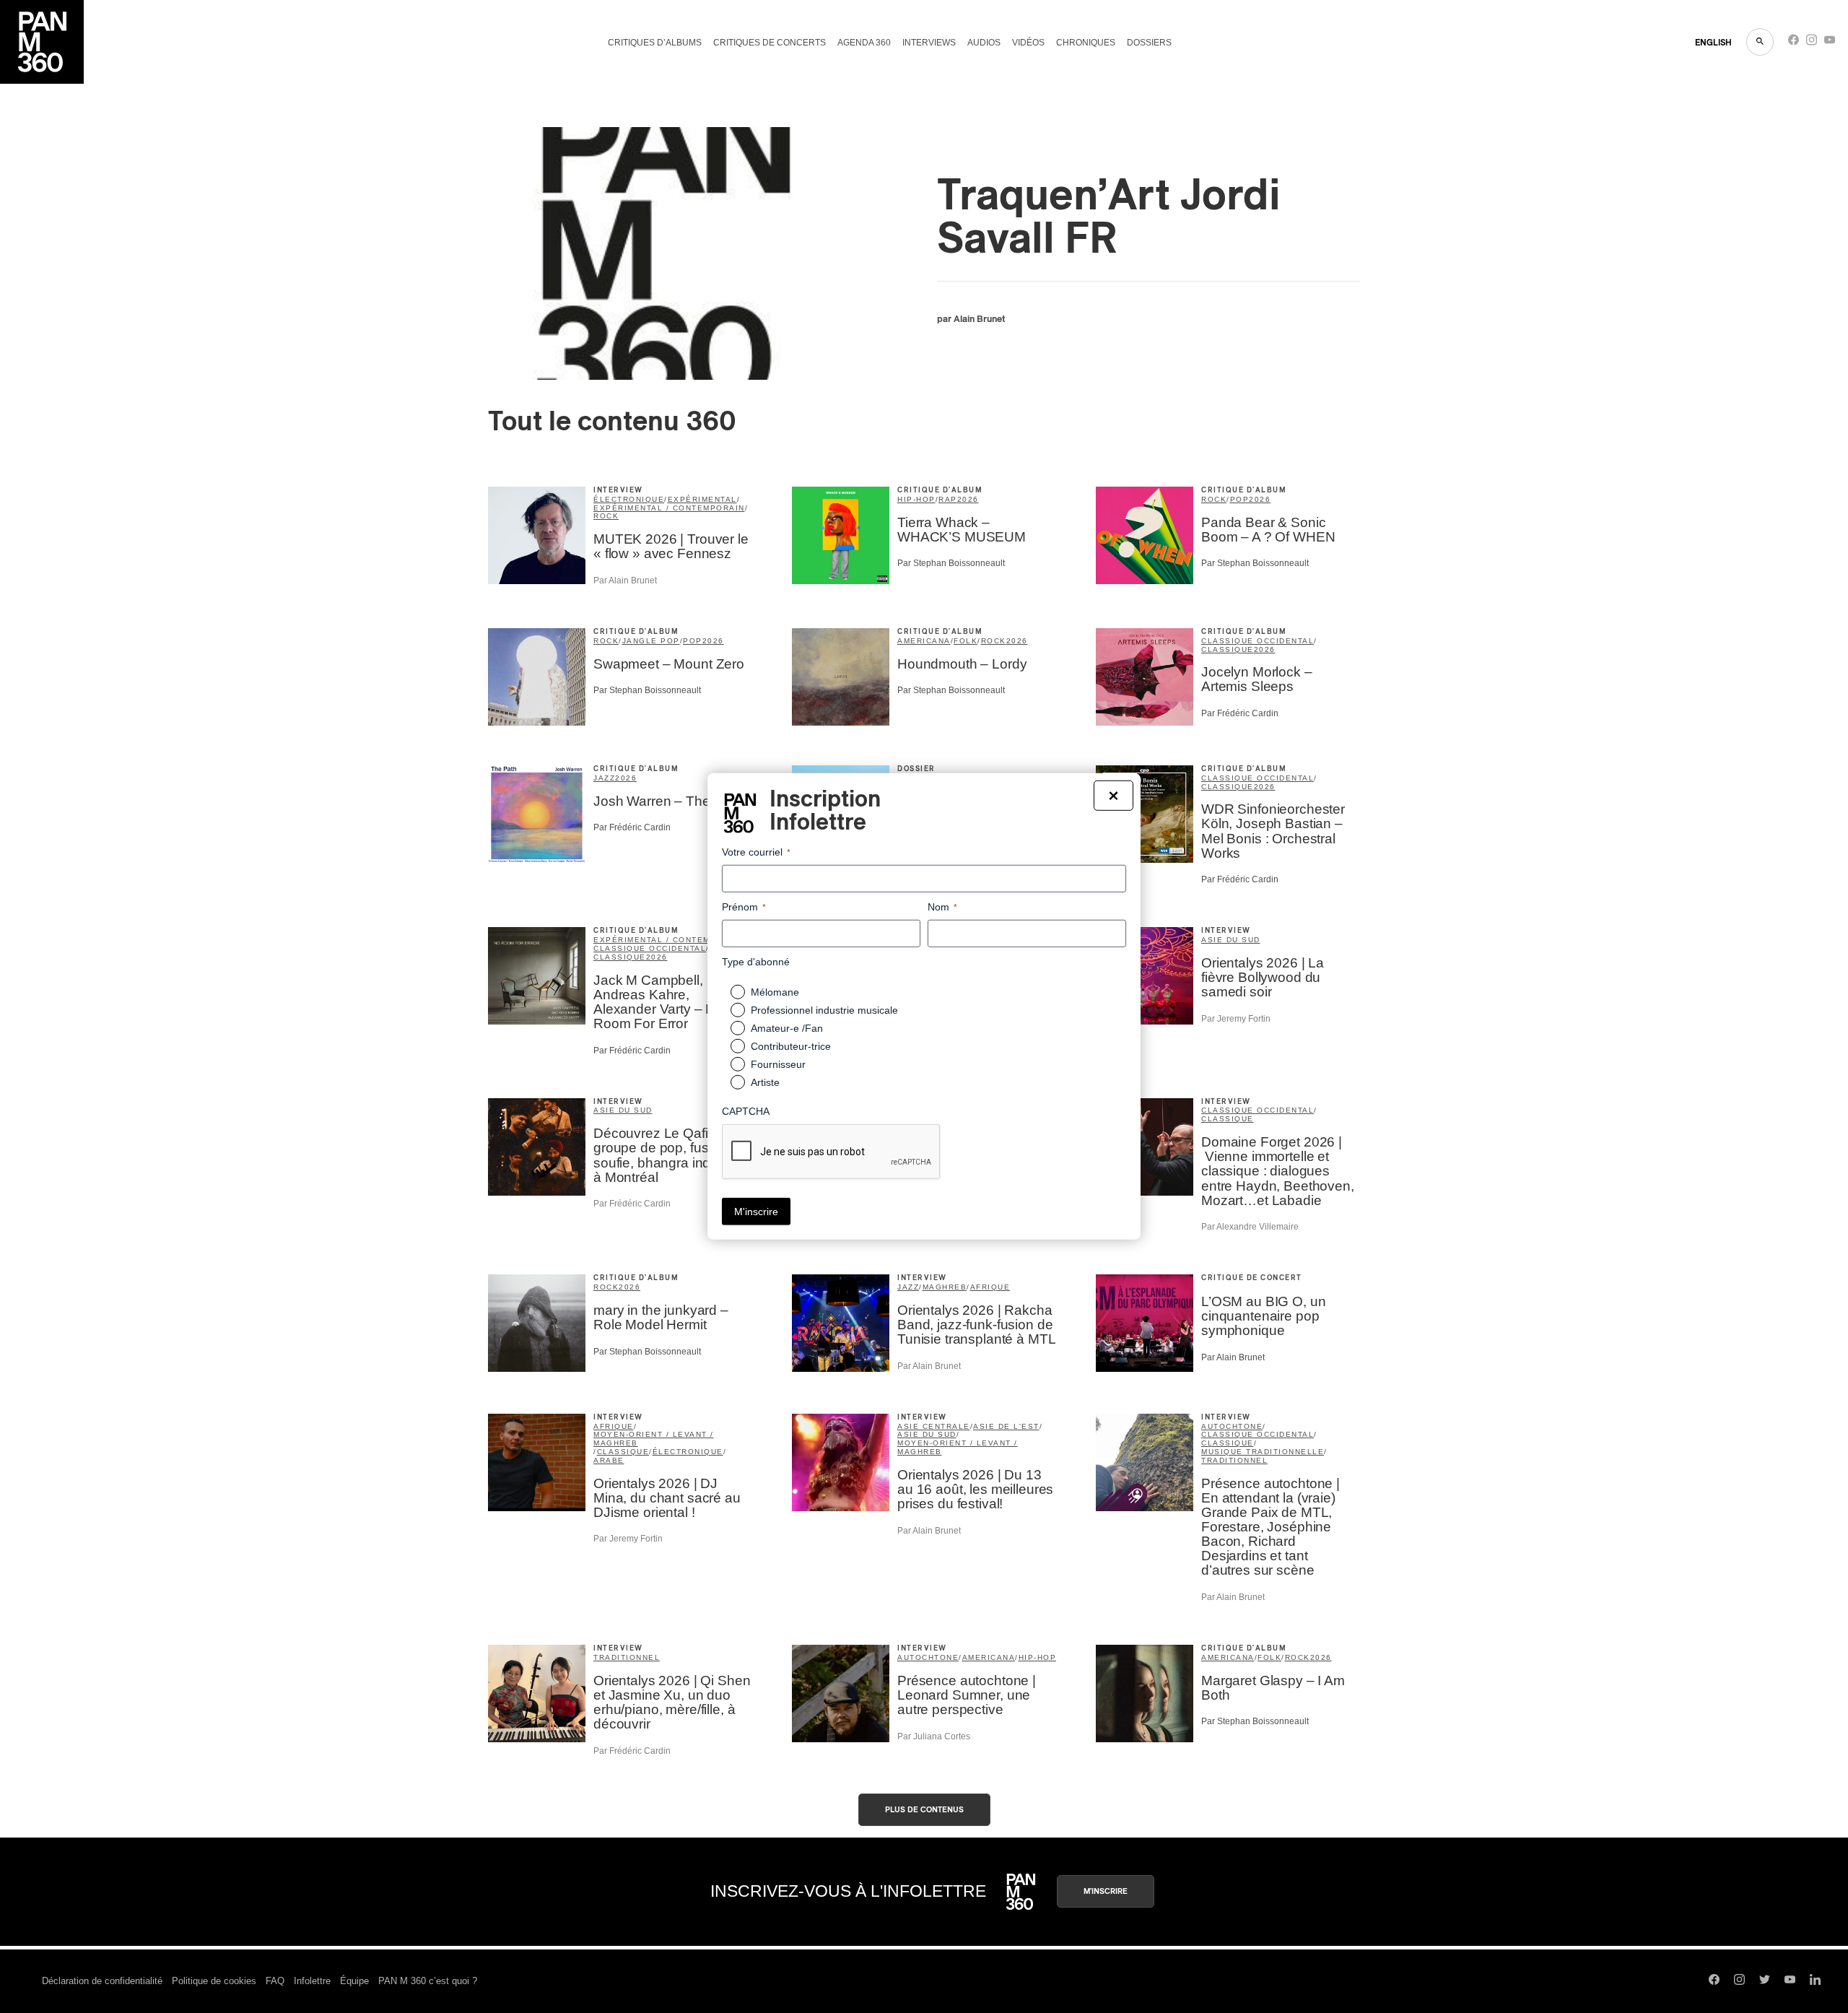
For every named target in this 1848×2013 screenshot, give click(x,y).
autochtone (1232, 1426)
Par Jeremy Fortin (1236, 1019)
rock (606, 516)
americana (924, 641)
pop (1240, 499)
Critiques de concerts (770, 43)
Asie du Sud (1231, 940)
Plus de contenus (924, 1810)
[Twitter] (1765, 1981)
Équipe (354, 1981)
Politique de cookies (214, 1981)
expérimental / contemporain (669, 508)
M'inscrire (1106, 1891)
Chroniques (1086, 43)
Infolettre (312, 1981)
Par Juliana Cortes (934, 1736)
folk (966, 641)
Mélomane (775, 992)
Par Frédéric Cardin (1240, 713)
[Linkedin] (1815, 1981)
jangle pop (651, 641)
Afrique (990, 1287)
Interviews (929, 43)
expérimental (702, 499)
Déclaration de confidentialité (102, 1981)
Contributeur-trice (791, 1046)
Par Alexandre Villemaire (1250, 1227)
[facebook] (1793, 43)
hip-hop (916, 499)
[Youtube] (1830, 43)
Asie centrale (934, 1426)
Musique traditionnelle (1263, 1452)
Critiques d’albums (655, 43)
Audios (984, 43)
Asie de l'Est (1006, 1426)
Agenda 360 (864, 43)
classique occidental (1258, 641)
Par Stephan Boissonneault (951, 563)
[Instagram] (1812, 43)
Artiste (765, 1082)
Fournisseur (778, 1064)
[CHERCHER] (1760, 42)
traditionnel (1234, 1460)
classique (1228, 649)
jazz (604, 778)
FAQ (275, 1981)
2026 (968, 499)
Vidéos (1028, 43)
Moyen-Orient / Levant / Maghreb (654, 1439)
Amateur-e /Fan (787, 1028)
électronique (629, 499)
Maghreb (945, 1287)
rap (948, 499)
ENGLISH (1713, 43)
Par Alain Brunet (625, 581)
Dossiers (1149, 43)
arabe (609, 1460)
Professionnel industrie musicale (824, 1010)
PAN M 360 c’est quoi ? (428, 1981)
